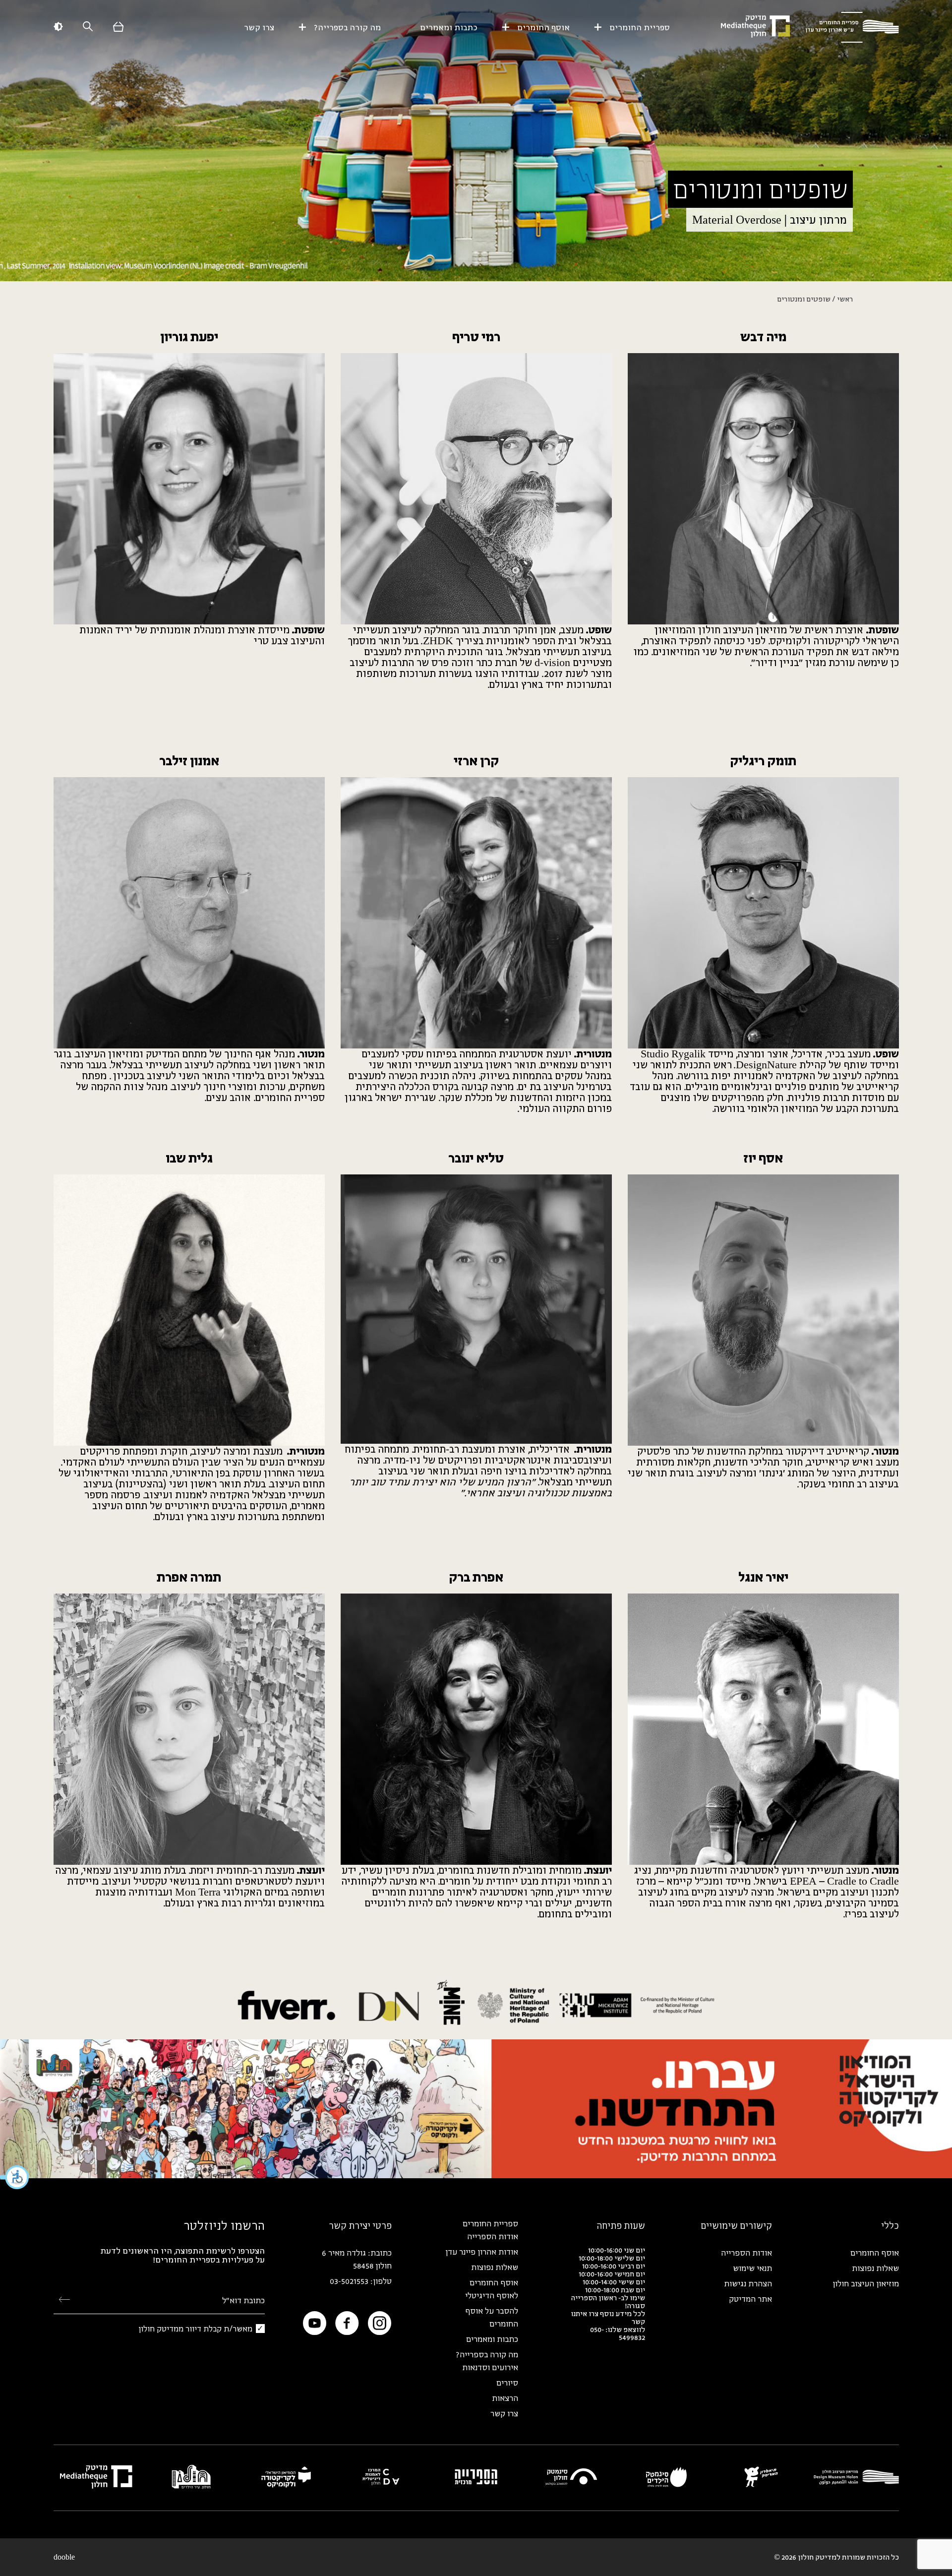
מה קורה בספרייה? (347, 27)
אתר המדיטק (750, 2299)
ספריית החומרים (640, 27)
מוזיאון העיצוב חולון (866, 2283)
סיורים (507, 2383)
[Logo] (852, 27)
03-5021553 (349, 2281)
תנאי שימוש (752, 2268)
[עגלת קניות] (119, 28)
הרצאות (505, 2398)
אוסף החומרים (543, 27)
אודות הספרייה (746, 2253)
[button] (15, 2177)
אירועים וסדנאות (490, 2367)
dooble (64, 2557)
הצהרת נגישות (748, 2283)
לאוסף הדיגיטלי (492, 2295)
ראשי (845, 299)
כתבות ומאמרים (449, 27)
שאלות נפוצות (875, 2268)
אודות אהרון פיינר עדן (482, 2252)
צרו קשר (259, 27)
